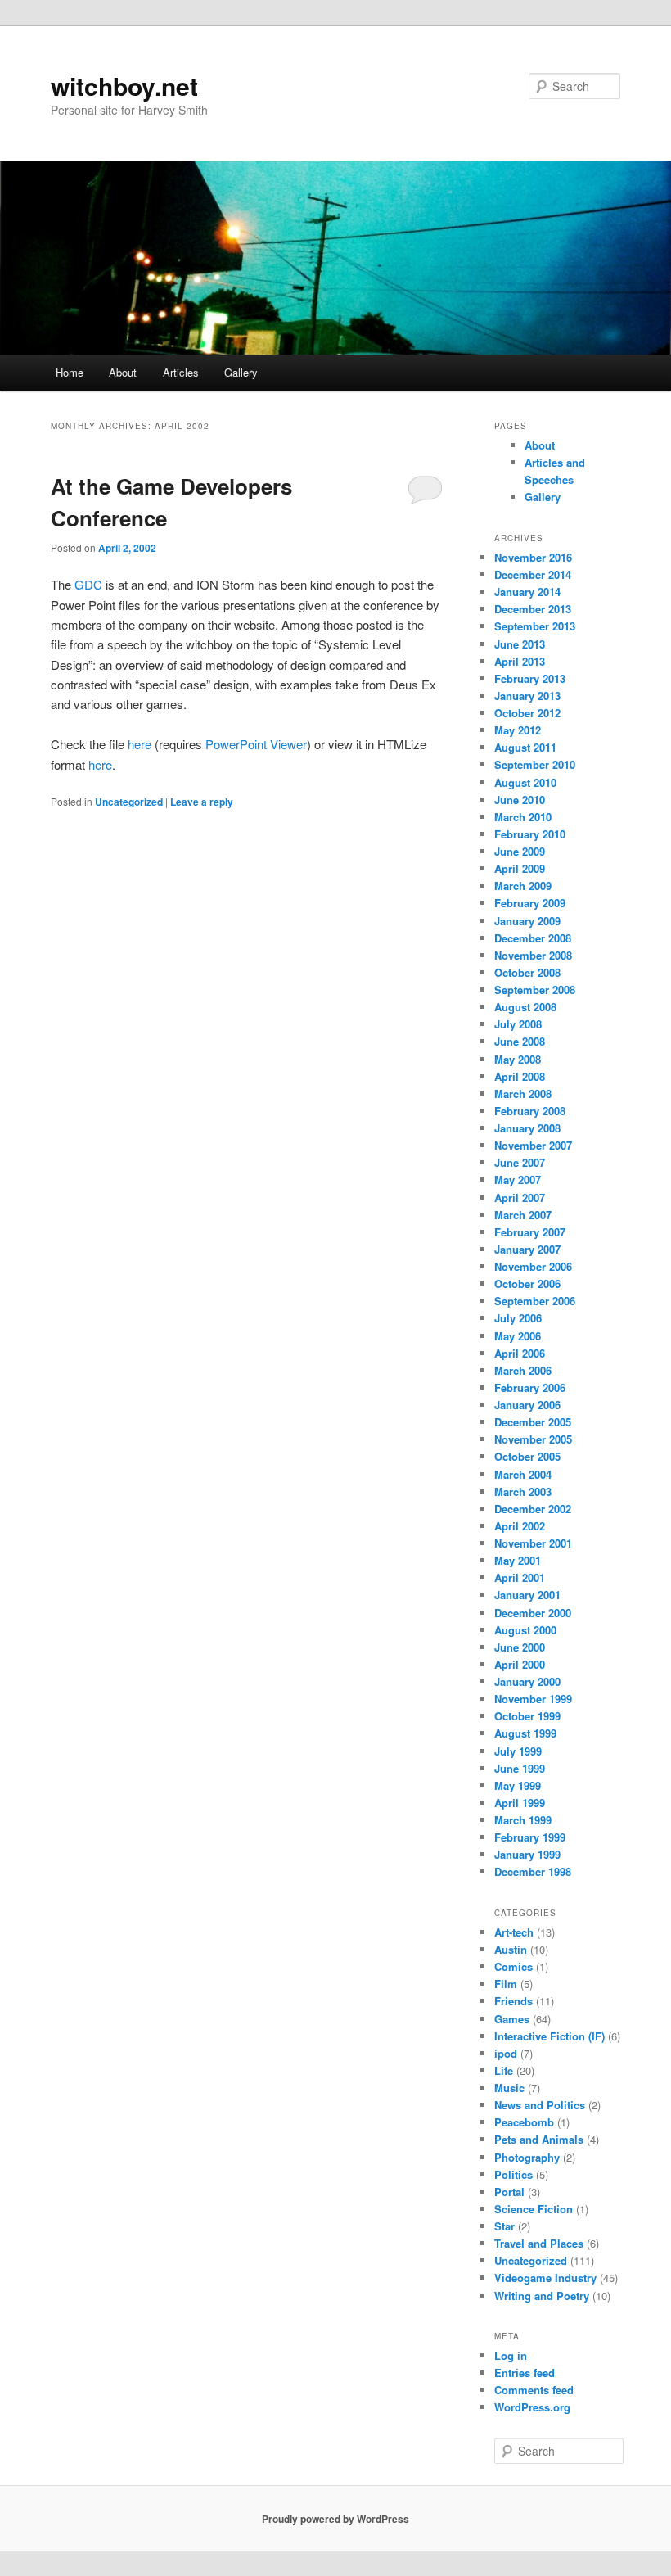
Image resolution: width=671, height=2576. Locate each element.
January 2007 (527, 1249)
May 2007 (518, 1180)
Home (70, 372)
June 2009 (520, 851)
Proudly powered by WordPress (335, 2519)
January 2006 (527, 1405)
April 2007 (520, 1198)
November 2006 (533, 1266)
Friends (513, 2001)
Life (504, 2070)
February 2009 (530, 903)
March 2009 (523, 886)
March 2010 (523, 817)
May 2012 (518, 730)
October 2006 (527, 1283)
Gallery (241, 372)
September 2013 (535, 626)
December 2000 (533, 1613)
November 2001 (533, 1543)
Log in (511, 2355)
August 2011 (525, 747)
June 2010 (520, 800)
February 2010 (530, 834)
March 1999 (523, 1820)
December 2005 (533, 1422)
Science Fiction (534, 2209)
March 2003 (523, 1491)
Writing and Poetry (542, 2296)
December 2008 (533, 938)
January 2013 (527, 696)
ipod (506, 2053)
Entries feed (525, 2373)
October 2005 (527, 1456)
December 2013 (533, 609)
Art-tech (514, 1932)
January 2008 (527, 1128)
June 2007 (520, 1162)
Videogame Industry (545, 2278)
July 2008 (518, 1024)
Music (509, 2088)
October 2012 (527, 713)
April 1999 (520, 1803)
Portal (509, 2192)
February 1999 (530, 1837)
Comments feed (534, 2390)
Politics (513, 2174)
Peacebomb (524, 2122)
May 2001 (518, 1560)
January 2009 (527, 921)
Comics (513, 1966)
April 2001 (520, 1577)
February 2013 (530, 678)
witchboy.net (124, 86)
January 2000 (527, 1681)
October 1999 (527, 1716)
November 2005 (533, 1439)
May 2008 (518, 1059)
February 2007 (530, 1232)
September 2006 (535, 1301)
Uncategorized (129, 802)
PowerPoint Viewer (256, 744)
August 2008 (525, 1007)
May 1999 (518, 1785)
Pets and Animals (539, 2139)
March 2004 (523, 1474)
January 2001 (527, 1595)
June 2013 (520, 644)
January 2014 (527, 592)
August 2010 (525, 782)
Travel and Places (539, 2243)
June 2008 (520, 1041)
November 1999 (533, 1699)
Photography (527, 2157)
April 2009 (520, 868)
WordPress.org (532, 2407)
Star (504, 2226)
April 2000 (520, 1664)
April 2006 (520, 1353)
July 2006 (518, 1318)
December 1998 (533, 1871)
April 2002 (520, 1526)
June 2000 (520, 1647)
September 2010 (535, 764)
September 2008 (535, 990)
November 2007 (533, 1145)
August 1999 (525, 1733)
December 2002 (533, 1509)
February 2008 (530, 1111)
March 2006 (523, 1370)
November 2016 (533, 557)
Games (512, 2019)
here (140, 744)
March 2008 (523, 1094)
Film (506, 1984)
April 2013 (520, 661)
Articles (181, 372)
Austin (511, 1949)
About (123, 372)
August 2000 (525, 1630)
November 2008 (533, 955)
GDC (88, 584)
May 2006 (518, 1336)
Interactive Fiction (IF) (549, 2036)
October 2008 (527, 972)
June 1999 (520, 1768)
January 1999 (527, 1854)
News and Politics (540, 2105)
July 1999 (518, 1751)
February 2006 (530, 1387)
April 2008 (520, 1076)
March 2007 (523, 1215)
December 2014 (533, 574)
